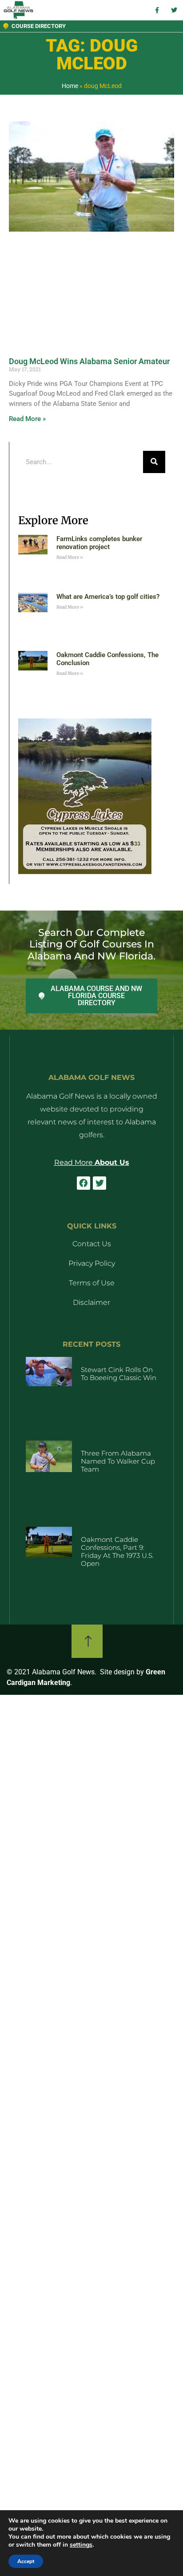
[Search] (154, 462)
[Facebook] (84, 1183)
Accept (26, 2561)
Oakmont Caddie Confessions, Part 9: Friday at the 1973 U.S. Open (117, 1551)
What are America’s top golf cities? (108, 597)
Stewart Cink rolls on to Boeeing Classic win (119, 1374)
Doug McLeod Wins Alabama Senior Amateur (89, 361)
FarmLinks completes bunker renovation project (99, 543)
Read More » (27, 419)
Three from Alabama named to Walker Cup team (118, 1461)
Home (70, 86)
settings (81, 2545)
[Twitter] (99, 1183)
